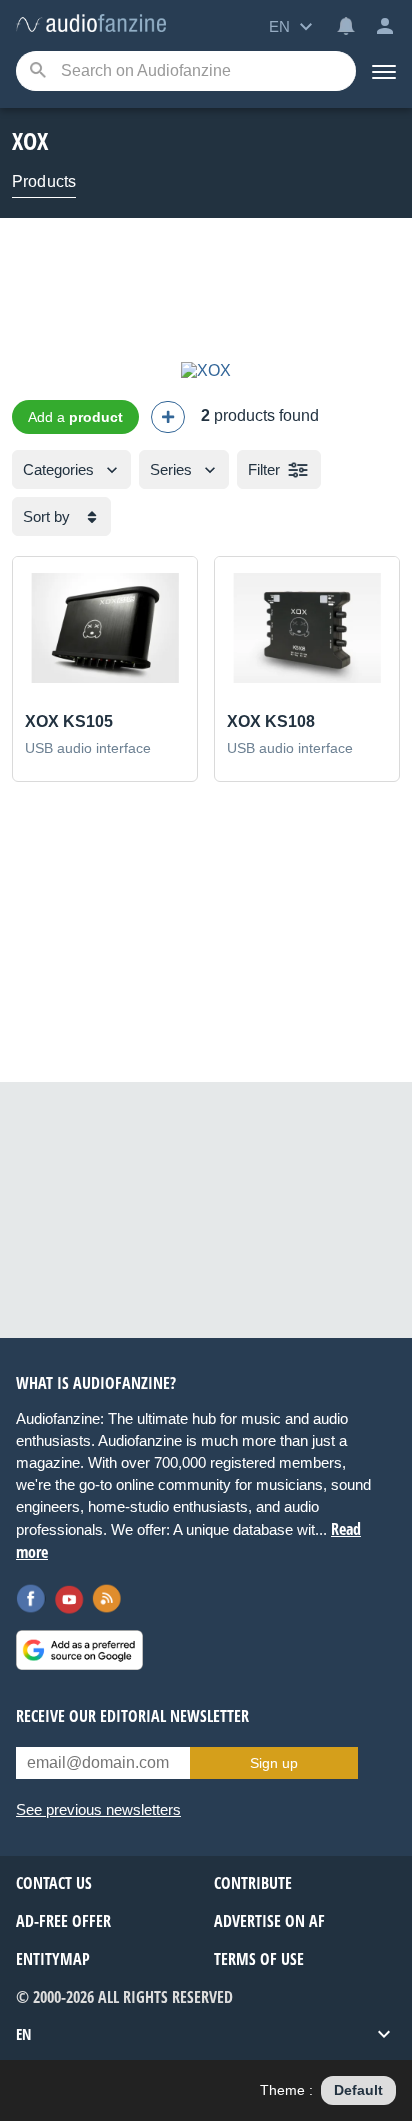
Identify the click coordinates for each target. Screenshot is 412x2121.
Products (44, 181)
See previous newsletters (98, 1809)
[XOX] (206, 370)
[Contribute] (168, 417)
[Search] (37, 71)
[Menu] (384, 71)
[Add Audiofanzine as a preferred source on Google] (79, 1650)
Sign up (274, 1763)
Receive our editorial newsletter (132, 1716)
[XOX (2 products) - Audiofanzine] (91, 24)
